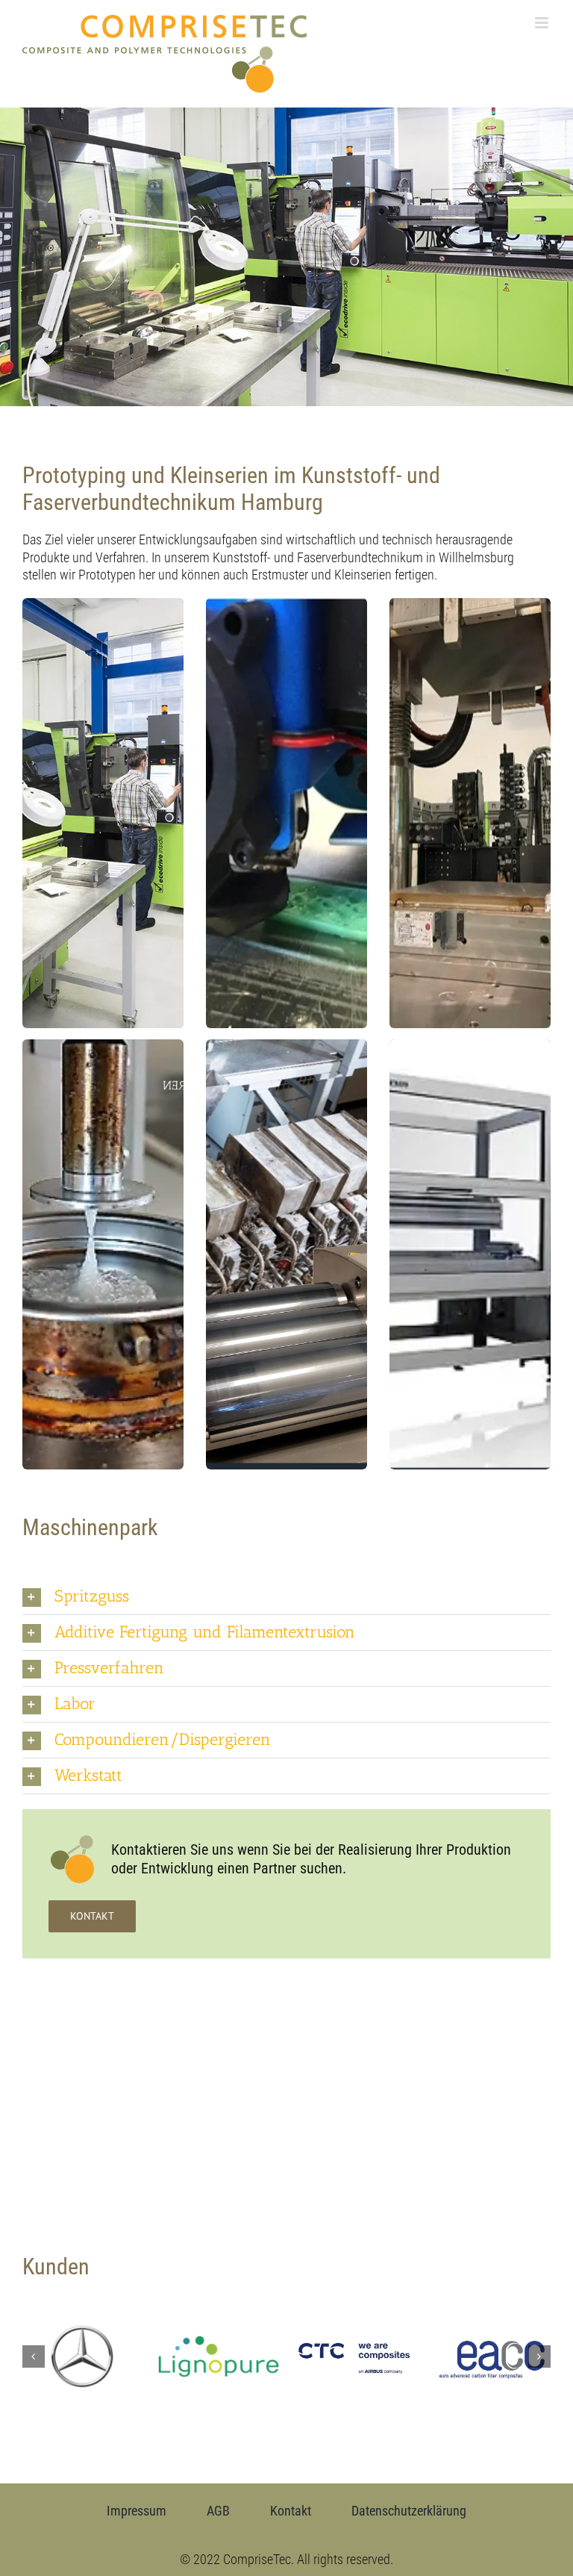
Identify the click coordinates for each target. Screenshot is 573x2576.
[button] (286, 1597)
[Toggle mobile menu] (543, 23)
